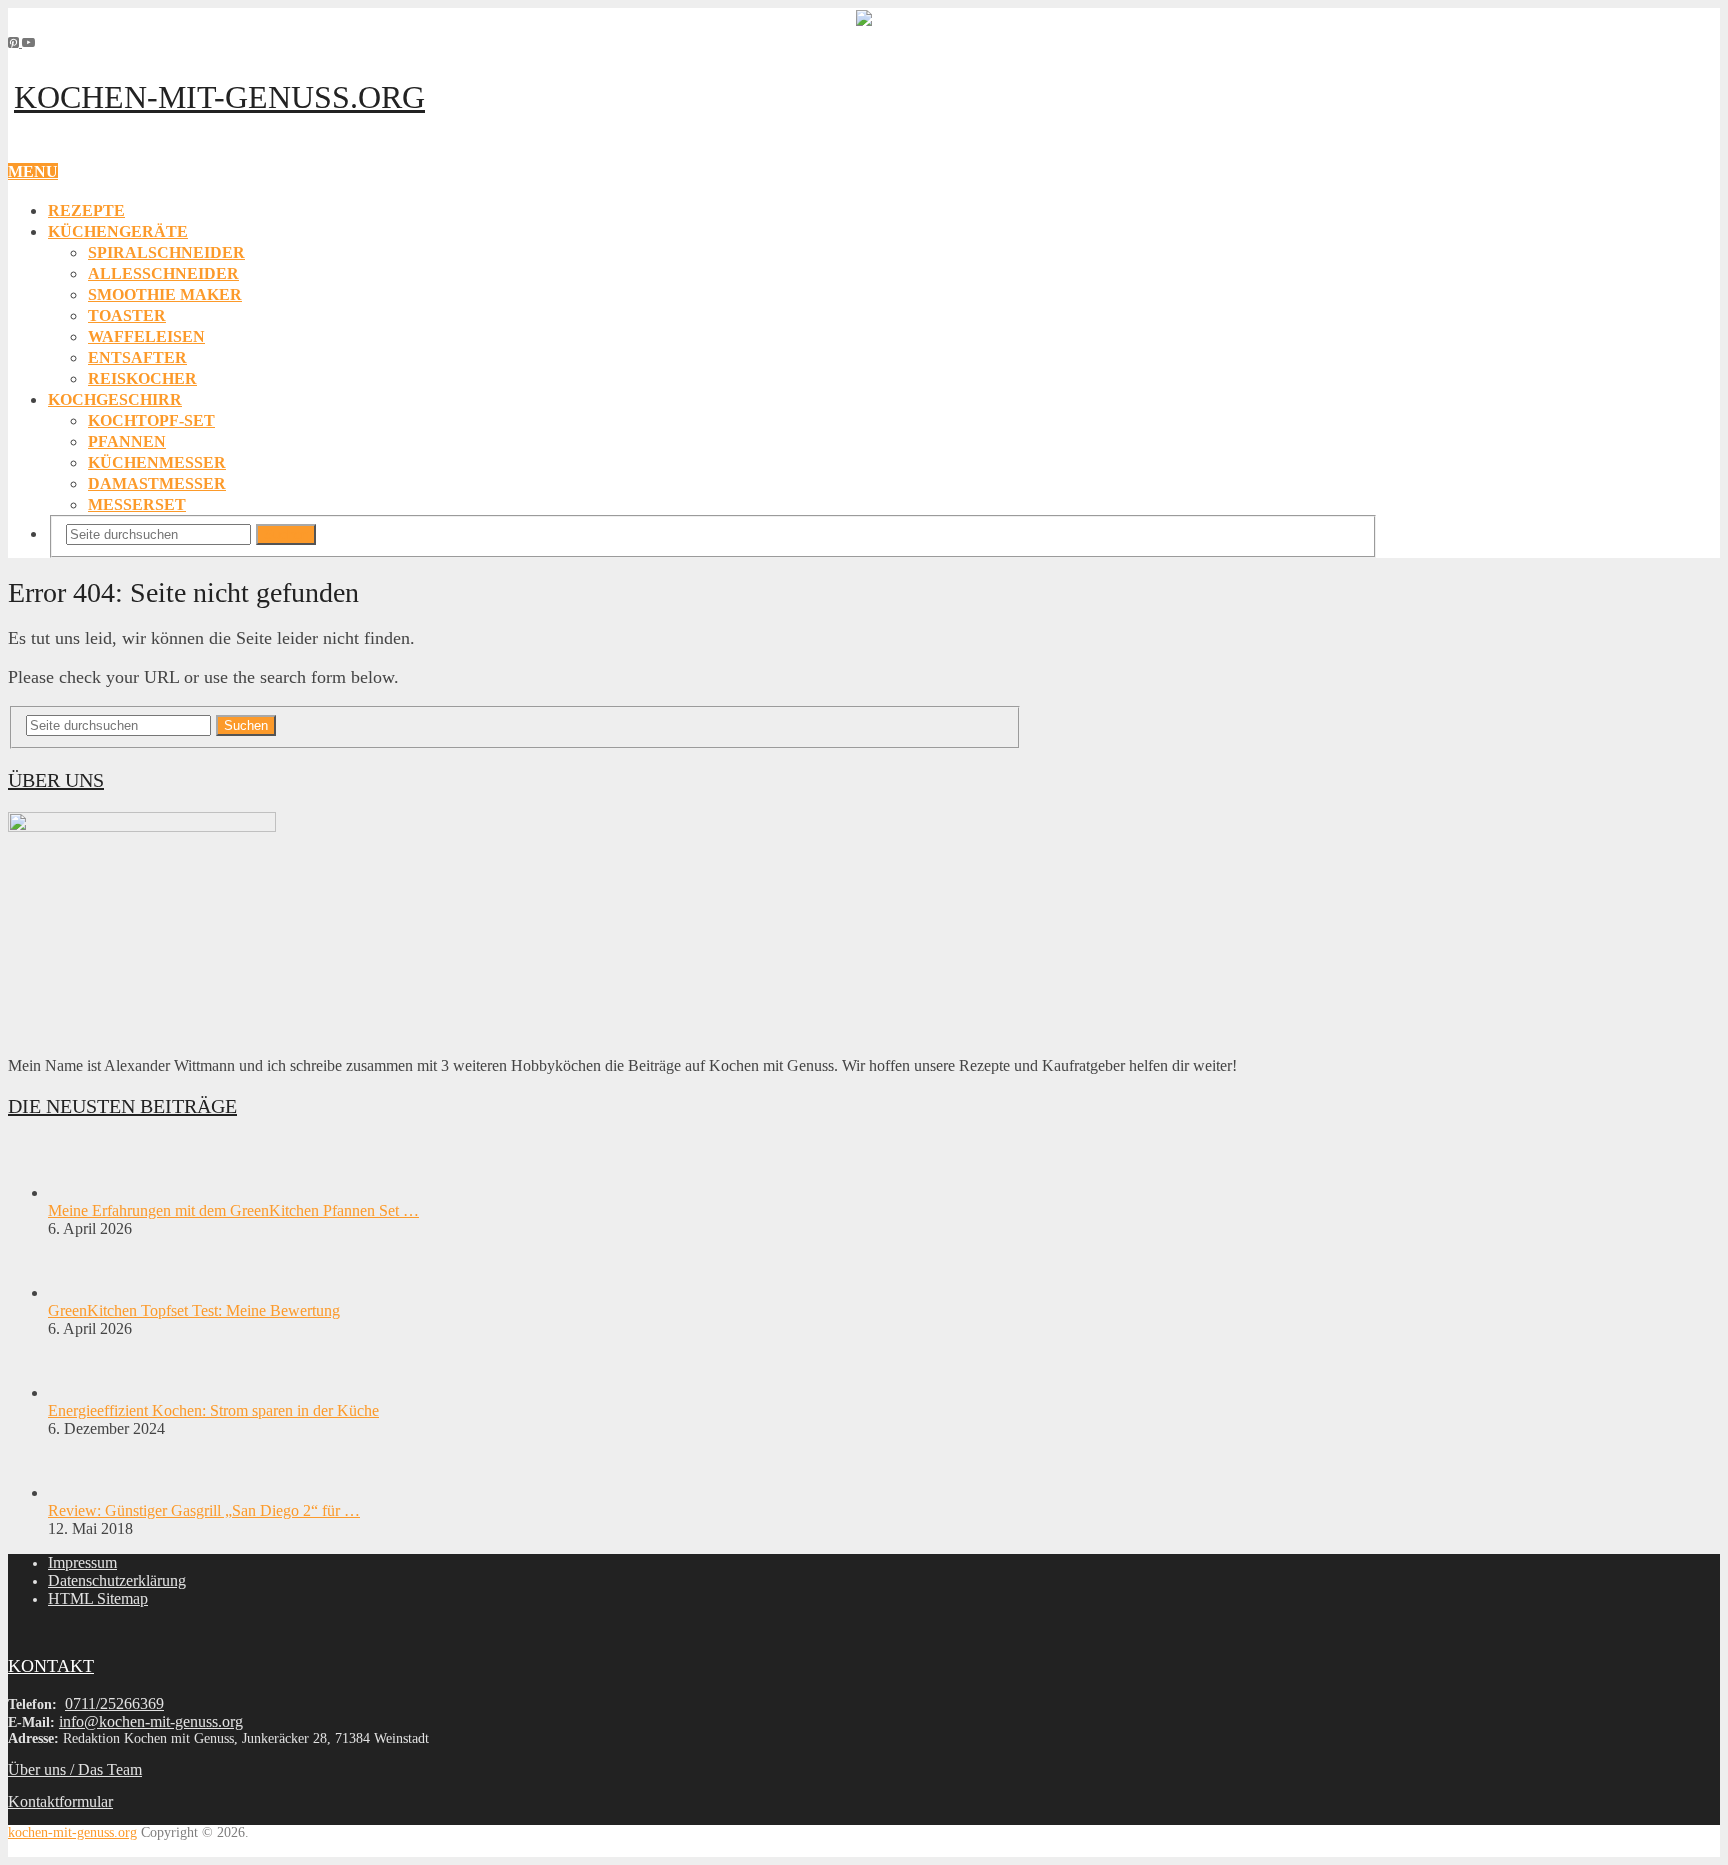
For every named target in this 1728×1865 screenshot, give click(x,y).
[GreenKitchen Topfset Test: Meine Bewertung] (83, 1292)
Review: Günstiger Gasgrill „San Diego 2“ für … (204, 1510)
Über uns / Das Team (75, 1769)
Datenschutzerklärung (117, 1580)
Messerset (137, 504)
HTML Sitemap (98, 1598)
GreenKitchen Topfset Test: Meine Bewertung (194, 1310)
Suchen (286, 534)
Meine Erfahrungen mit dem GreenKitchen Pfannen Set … (233, 1210)
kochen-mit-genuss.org (219, 97)
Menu (33, 171)
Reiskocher (142, 378)
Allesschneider (163, 273)
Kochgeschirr (115, 399)
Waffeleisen (146, 336)
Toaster (127, 315)
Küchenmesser (157, 462)
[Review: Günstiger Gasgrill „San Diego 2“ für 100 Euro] (83, 1492)
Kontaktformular (60, 1801)
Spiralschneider (166, 252)
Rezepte (86, 210)
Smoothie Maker (165, 294)
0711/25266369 (114, 1703)
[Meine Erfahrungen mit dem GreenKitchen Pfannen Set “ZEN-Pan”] (83, 1192)
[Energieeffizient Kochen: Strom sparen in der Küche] (83, 1392)
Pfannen (127, 441)
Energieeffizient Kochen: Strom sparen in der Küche (213, 1410)
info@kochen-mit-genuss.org (151, 1721)
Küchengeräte (118, 231)
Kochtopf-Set (151, 420)
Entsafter (137, 357)
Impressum (82, 1562)
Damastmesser (157, 483)
